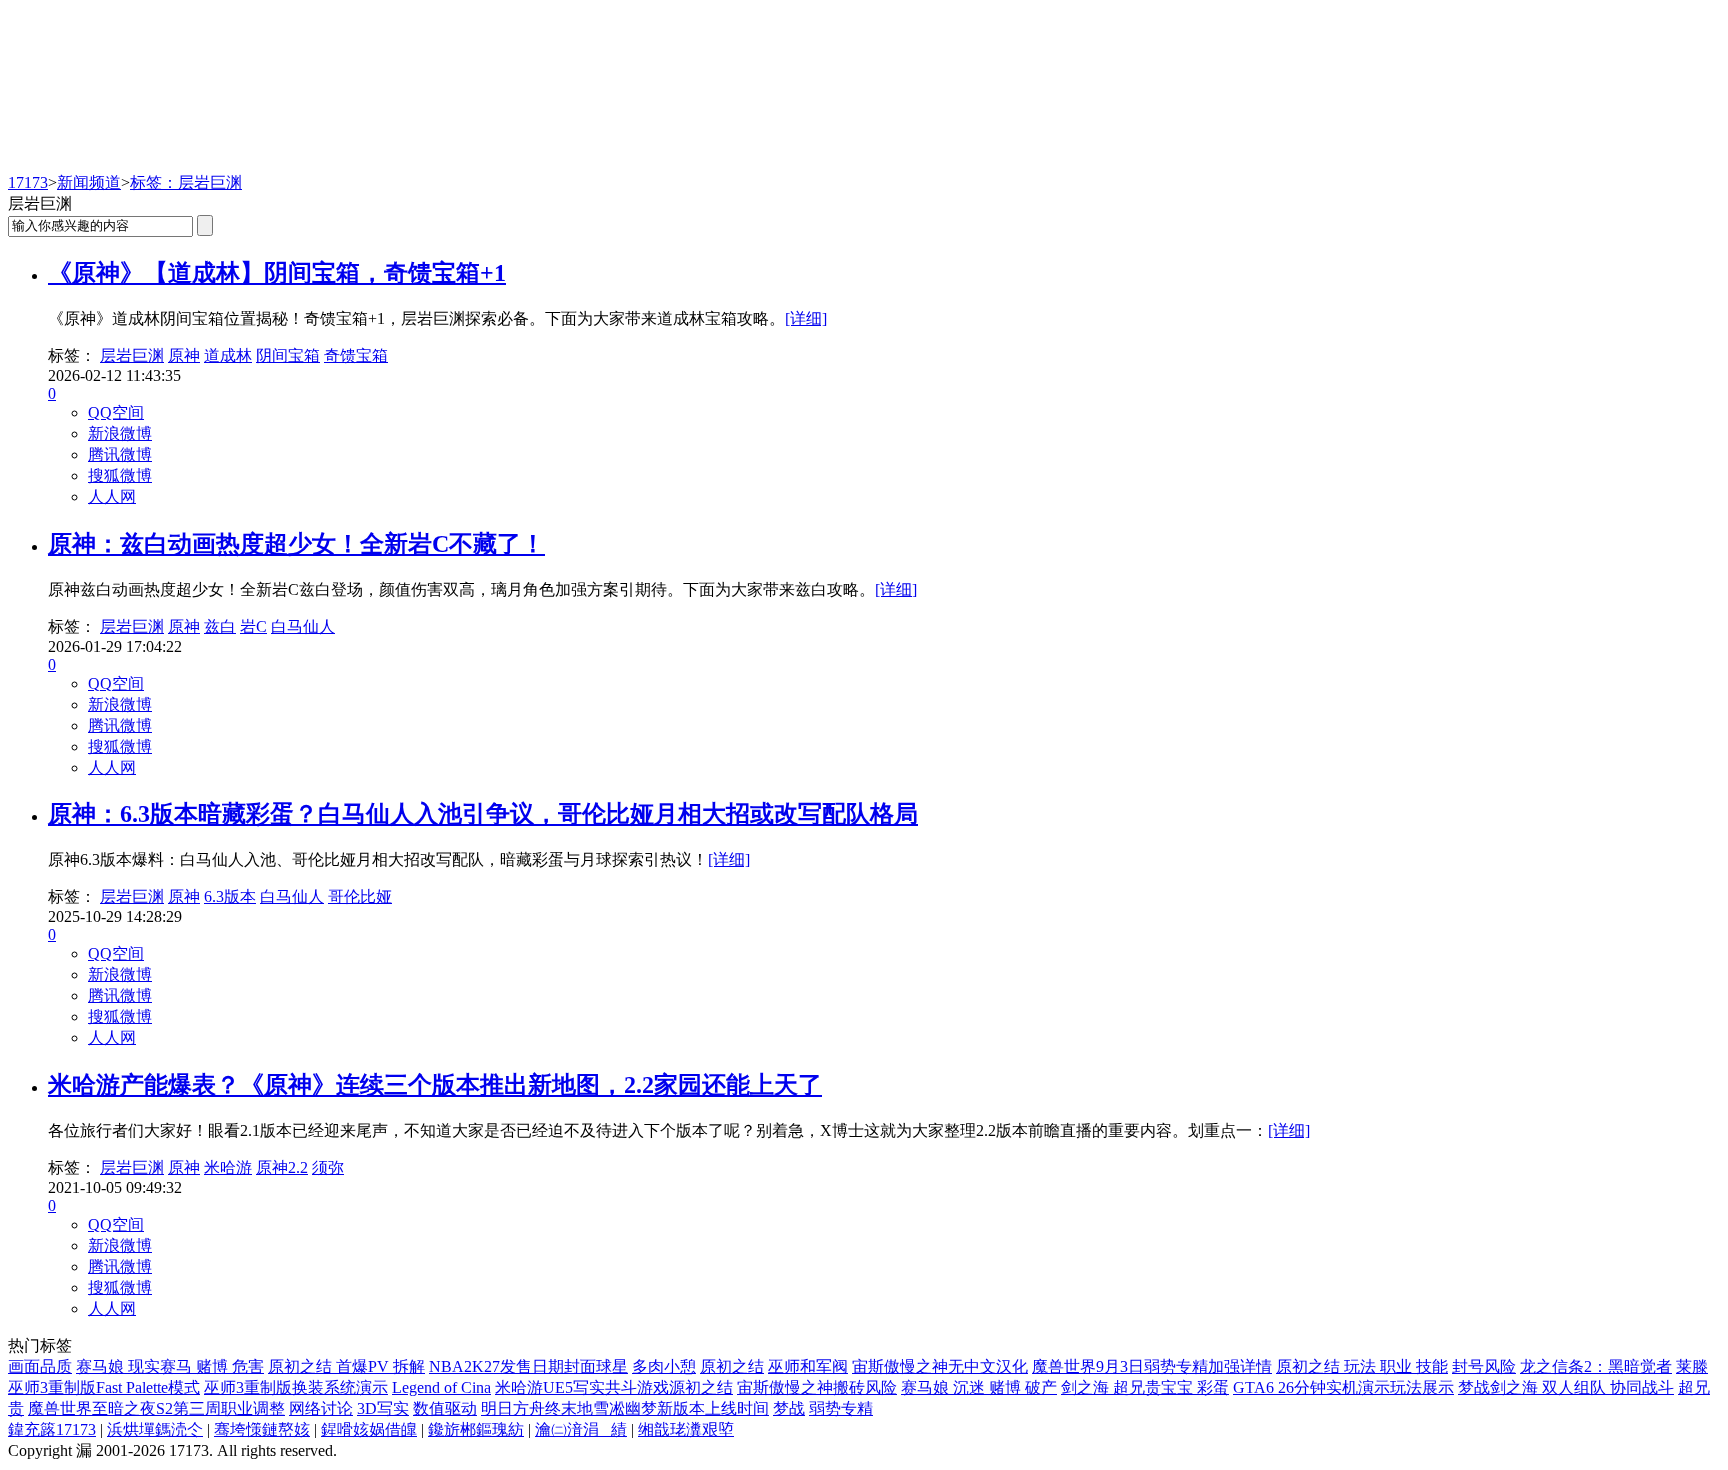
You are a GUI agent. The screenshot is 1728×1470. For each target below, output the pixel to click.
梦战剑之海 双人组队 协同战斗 (1566, 1387)
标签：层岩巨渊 (186, 182)
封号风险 (1484, 1366)
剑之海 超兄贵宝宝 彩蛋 (1145, 1387)
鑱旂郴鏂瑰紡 (476, 1429)
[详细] (806, 318)
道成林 (228, 355)
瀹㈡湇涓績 (581, 1429)
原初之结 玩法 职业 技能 (1362, 1366)
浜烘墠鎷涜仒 (155, 1429)
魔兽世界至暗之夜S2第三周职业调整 (156, 1408)
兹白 (220, 626)
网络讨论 (321, 1408)
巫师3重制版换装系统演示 (296, 1387)
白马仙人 (303, 626)
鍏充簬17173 (52, 1429)
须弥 (328, 1167)
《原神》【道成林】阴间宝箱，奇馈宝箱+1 (277, 273)
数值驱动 (445, 1408)
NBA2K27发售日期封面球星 (528, 1366)
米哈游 (228, 1167)
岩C (253, 626)
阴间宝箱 (288, 355)
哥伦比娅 (360, 896)
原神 (184, 355)
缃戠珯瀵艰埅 (686, 1429)
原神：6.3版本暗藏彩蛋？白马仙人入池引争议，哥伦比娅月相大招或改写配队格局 (483, 814)
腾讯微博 (120, 454)
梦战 (789, 1408)
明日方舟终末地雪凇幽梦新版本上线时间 (625, 1408)
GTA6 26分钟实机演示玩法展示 (1343, 1387)
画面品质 (40, 1366)
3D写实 (383, 1408)
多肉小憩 (664, 1366)
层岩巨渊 (132, 355)
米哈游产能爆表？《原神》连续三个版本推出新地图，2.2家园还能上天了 (435, 1085)
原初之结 (732, 1366)
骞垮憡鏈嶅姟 (262, 1429)
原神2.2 (282, 1167)
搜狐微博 (120, 475)
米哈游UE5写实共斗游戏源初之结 (614, 1387)
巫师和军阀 (808, 1366)
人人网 (112, 496)
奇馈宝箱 (356, 355)
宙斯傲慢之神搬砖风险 (817, 1387)
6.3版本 (230, 896)
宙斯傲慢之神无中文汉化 (940, 1366)
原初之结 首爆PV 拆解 (346, 1366)
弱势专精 (841, 1408)
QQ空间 (116, 412)
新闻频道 (89, 182)
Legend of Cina (441, 1387)
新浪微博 (120, 433)
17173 (28, 182)
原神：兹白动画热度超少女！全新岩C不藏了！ (296, 544)
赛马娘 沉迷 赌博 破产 (979, 1387)
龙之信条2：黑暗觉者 (1596, 1366)
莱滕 (1692, 1366)
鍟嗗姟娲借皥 (369, 1429)
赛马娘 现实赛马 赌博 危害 (170, 1366)
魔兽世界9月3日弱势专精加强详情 (1152, 1366)
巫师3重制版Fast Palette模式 (104, 1387)
